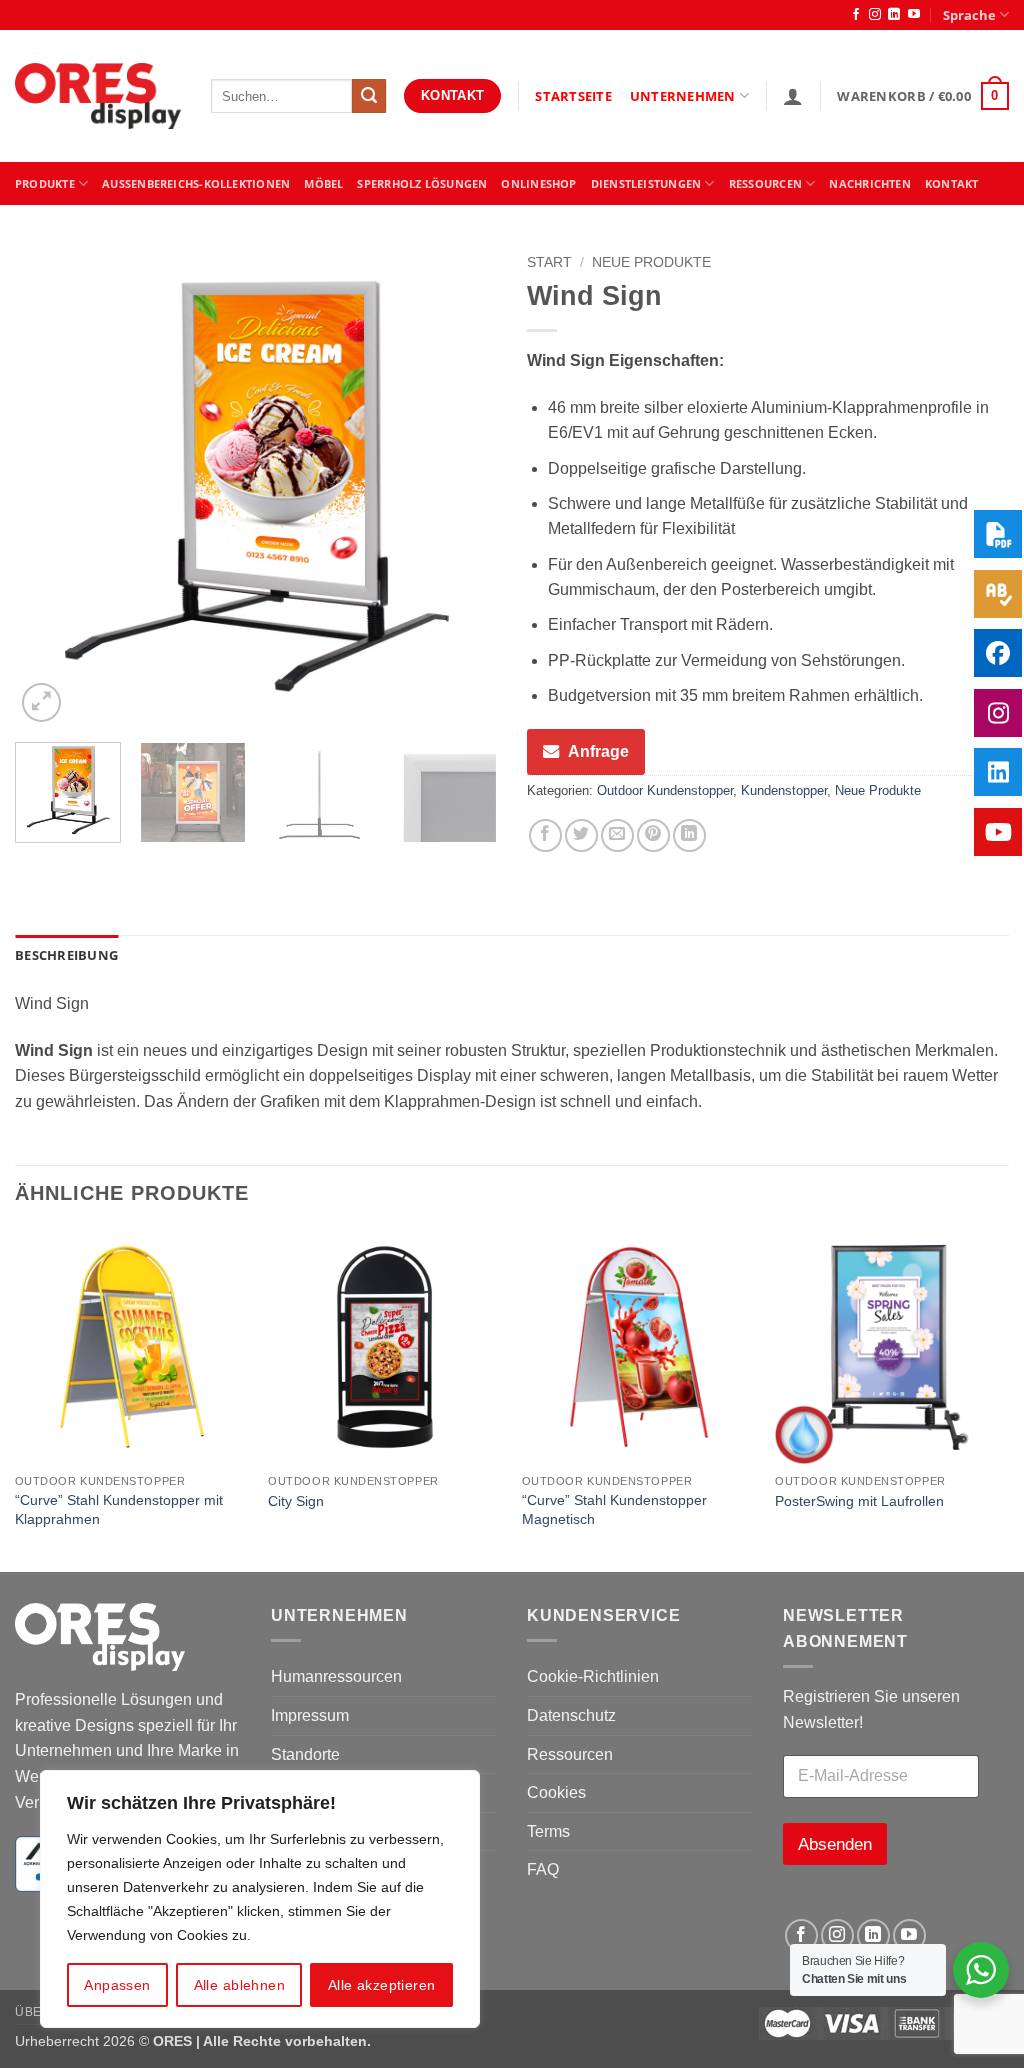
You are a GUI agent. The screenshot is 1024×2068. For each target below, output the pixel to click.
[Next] (462, 486)
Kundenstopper (784, 790)
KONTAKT (952, 183)
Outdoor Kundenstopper (665, 790)
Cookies (556, 1792)
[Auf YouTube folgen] (914, 15)
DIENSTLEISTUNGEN (646, 183)
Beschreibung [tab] (66, 955)
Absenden (835, 1844)
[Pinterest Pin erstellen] (653, 835)
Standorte (305, 1754)
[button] (793, 96)
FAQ (543, 1869)
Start (549, 262)
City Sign (296, 1501)
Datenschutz (571, 1715)
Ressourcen (570, 1754)
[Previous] (50, 486)
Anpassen (117, 1985)
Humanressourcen (336, 1676)
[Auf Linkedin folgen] (894, 15)
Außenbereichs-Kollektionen (196, 183)
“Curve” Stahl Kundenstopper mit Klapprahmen (119, 1509)
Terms (548, 1831)
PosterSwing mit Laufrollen (859, 1501)
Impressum (310, 1715)
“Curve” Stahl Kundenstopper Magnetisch (614, 1509)
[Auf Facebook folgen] (856, 15)
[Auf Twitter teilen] (581, 835)
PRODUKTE (45, 183)
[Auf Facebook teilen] (545, 835)
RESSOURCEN (765, 183)
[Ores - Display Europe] (98, 96)
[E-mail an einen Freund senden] (617, 835)
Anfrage (598, 751)
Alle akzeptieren (382, 1985)
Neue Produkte (651, 262)
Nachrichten (869, 183)
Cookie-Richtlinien (593, 1676)
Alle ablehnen (239, 1985)
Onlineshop (538, 183)
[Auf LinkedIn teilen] (689, 835)
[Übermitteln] (369, 96)
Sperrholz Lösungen (422, 183)
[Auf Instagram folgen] (875, 15)
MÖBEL (323, 183)
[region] (260, 1899)
